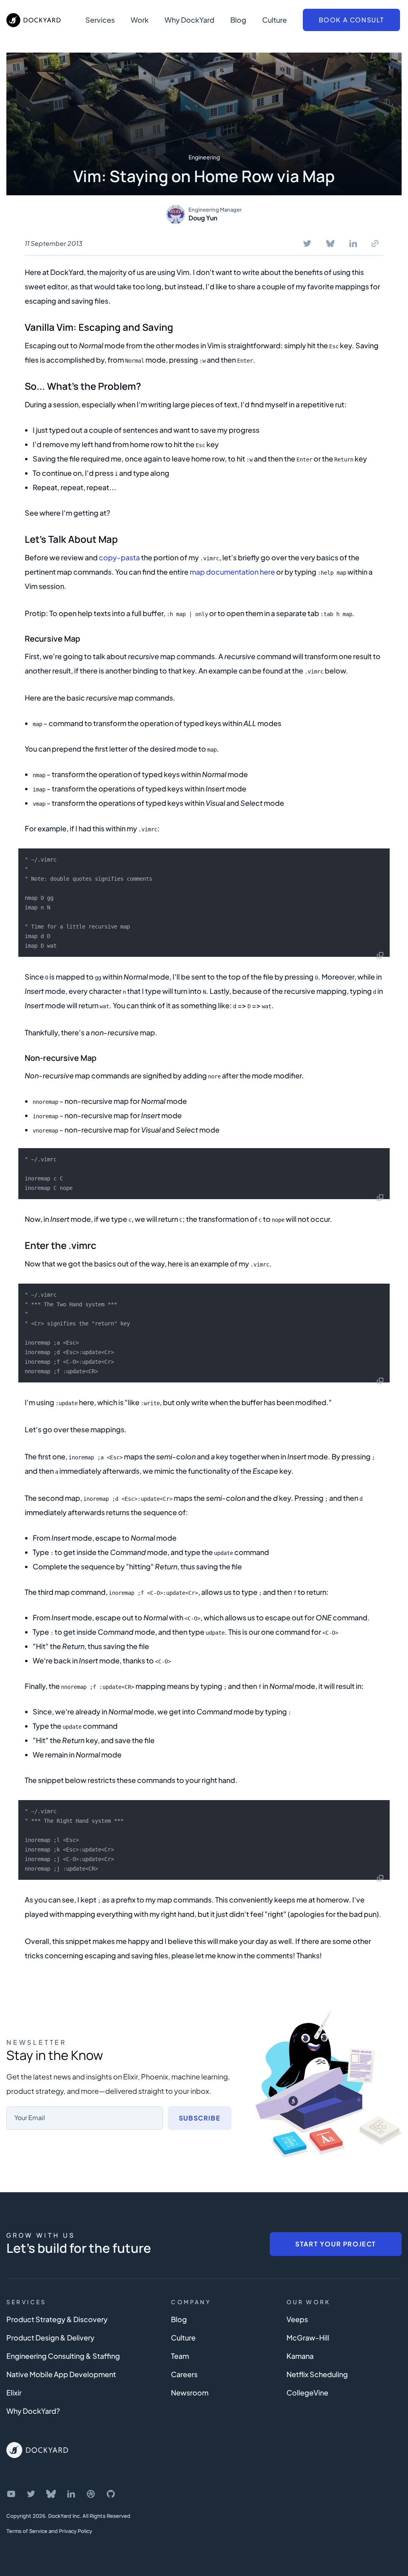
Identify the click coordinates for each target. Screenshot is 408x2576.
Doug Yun (203, 218)
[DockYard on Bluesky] (51, 2494)
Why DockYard (189, 20)
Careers (184, 2374)
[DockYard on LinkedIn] (71, 2494)
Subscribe (200, 2118)
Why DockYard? (33, 2411)
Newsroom (190, 2392)
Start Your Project (336, 2244)
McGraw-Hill (308, 2337)
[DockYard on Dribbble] (91, 2494)
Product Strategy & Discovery (57, 2319)
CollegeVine (307, 2392)
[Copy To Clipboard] (375, 243)
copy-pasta (119, 557)
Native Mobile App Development (61, 2374)
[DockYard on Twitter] (31, 2494)
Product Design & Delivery (50, 2337)
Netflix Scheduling (317, 2374)
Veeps (297, 2319)
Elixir (14, 2392)
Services (100, 20)
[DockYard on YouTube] (11, 2494)
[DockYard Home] (37, 2450)
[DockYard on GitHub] (111, 2494)
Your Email (30, 2118)
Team (180, 2356)
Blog (238, 20)
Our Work (309, 2302)
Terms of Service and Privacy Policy (49, 2531)
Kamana (300, 2356)
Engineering (204, 157)
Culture (275, 20)
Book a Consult (351, 20)
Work (140, 20)
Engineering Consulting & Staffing (63, 2356)
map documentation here (232, 572)
